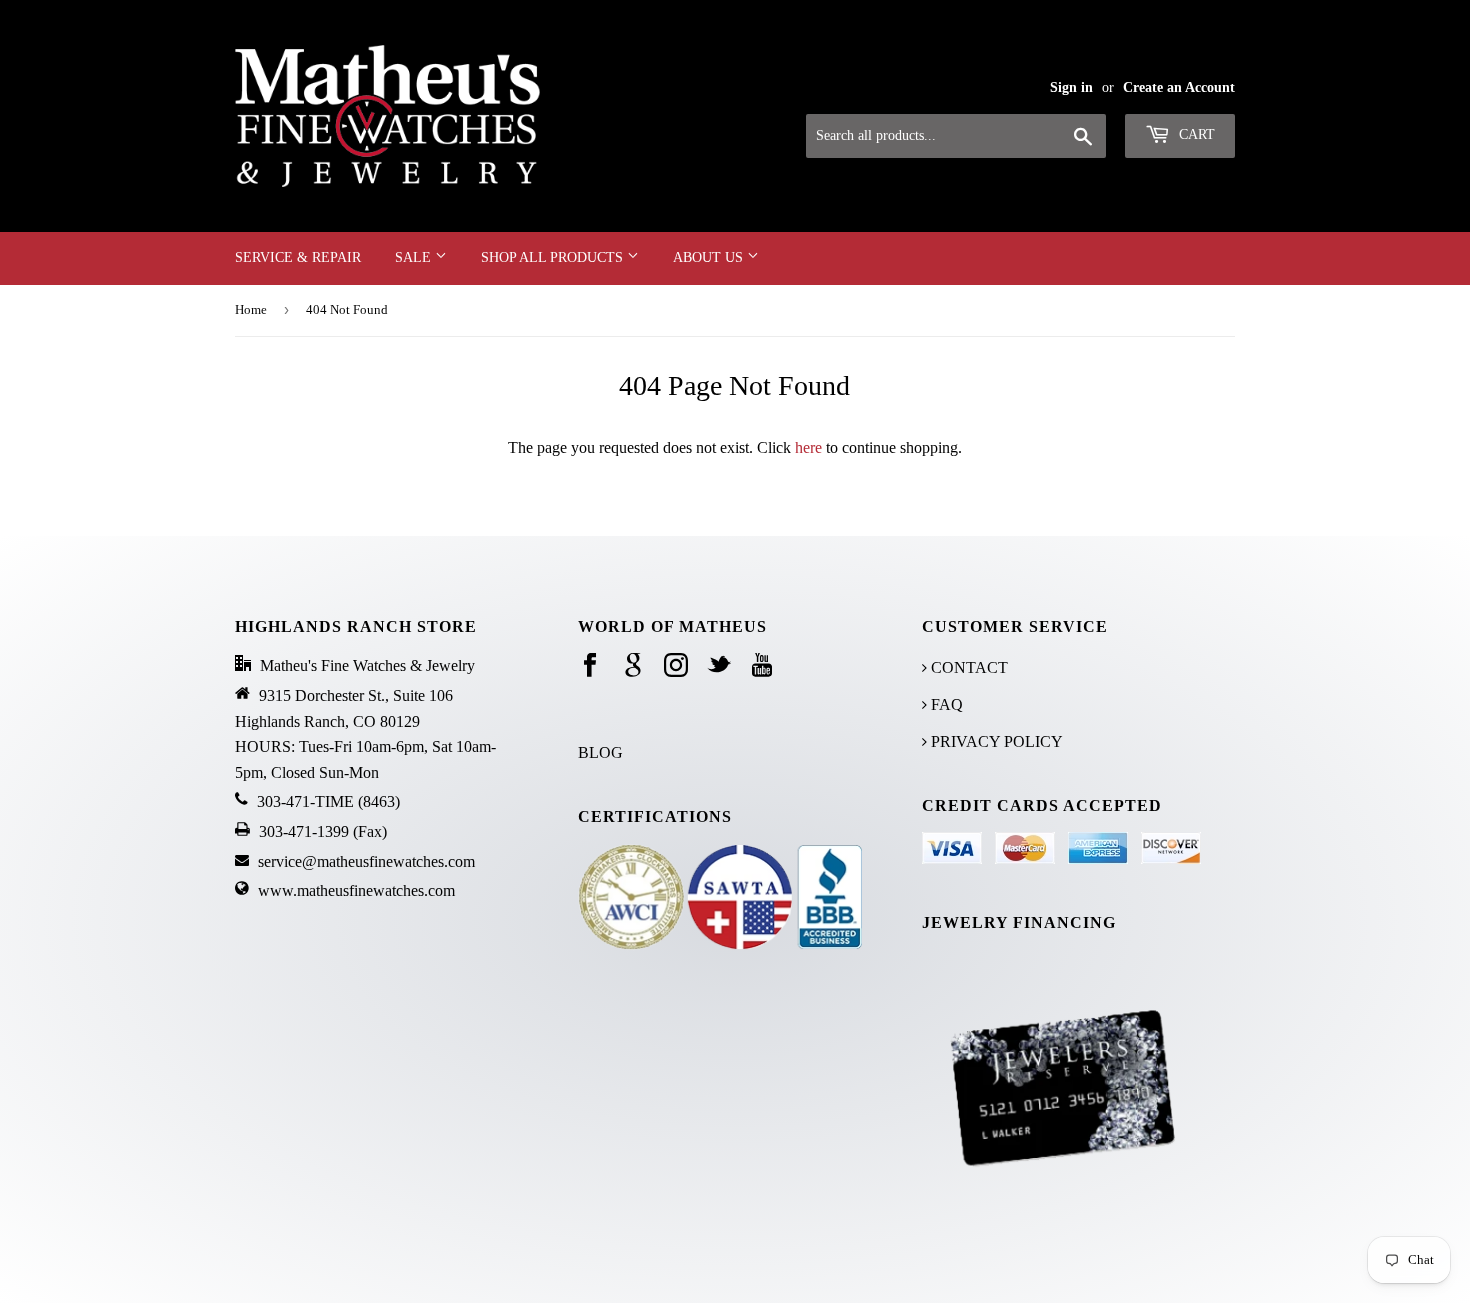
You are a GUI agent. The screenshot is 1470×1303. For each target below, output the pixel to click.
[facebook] (590, 666)
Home (251, 309)
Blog (600, 752)
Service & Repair (298, 257)
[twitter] (719, 666)
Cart (1195, 134)
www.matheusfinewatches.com (356, 890)
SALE (415, 257)
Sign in (1071, 87)
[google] (633, 666)
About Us (710, 257)
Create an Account (1179, 87)
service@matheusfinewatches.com (366, 861)
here (808, 447)
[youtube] (762, 666)
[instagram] (676, 666)
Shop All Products (554, 257)
